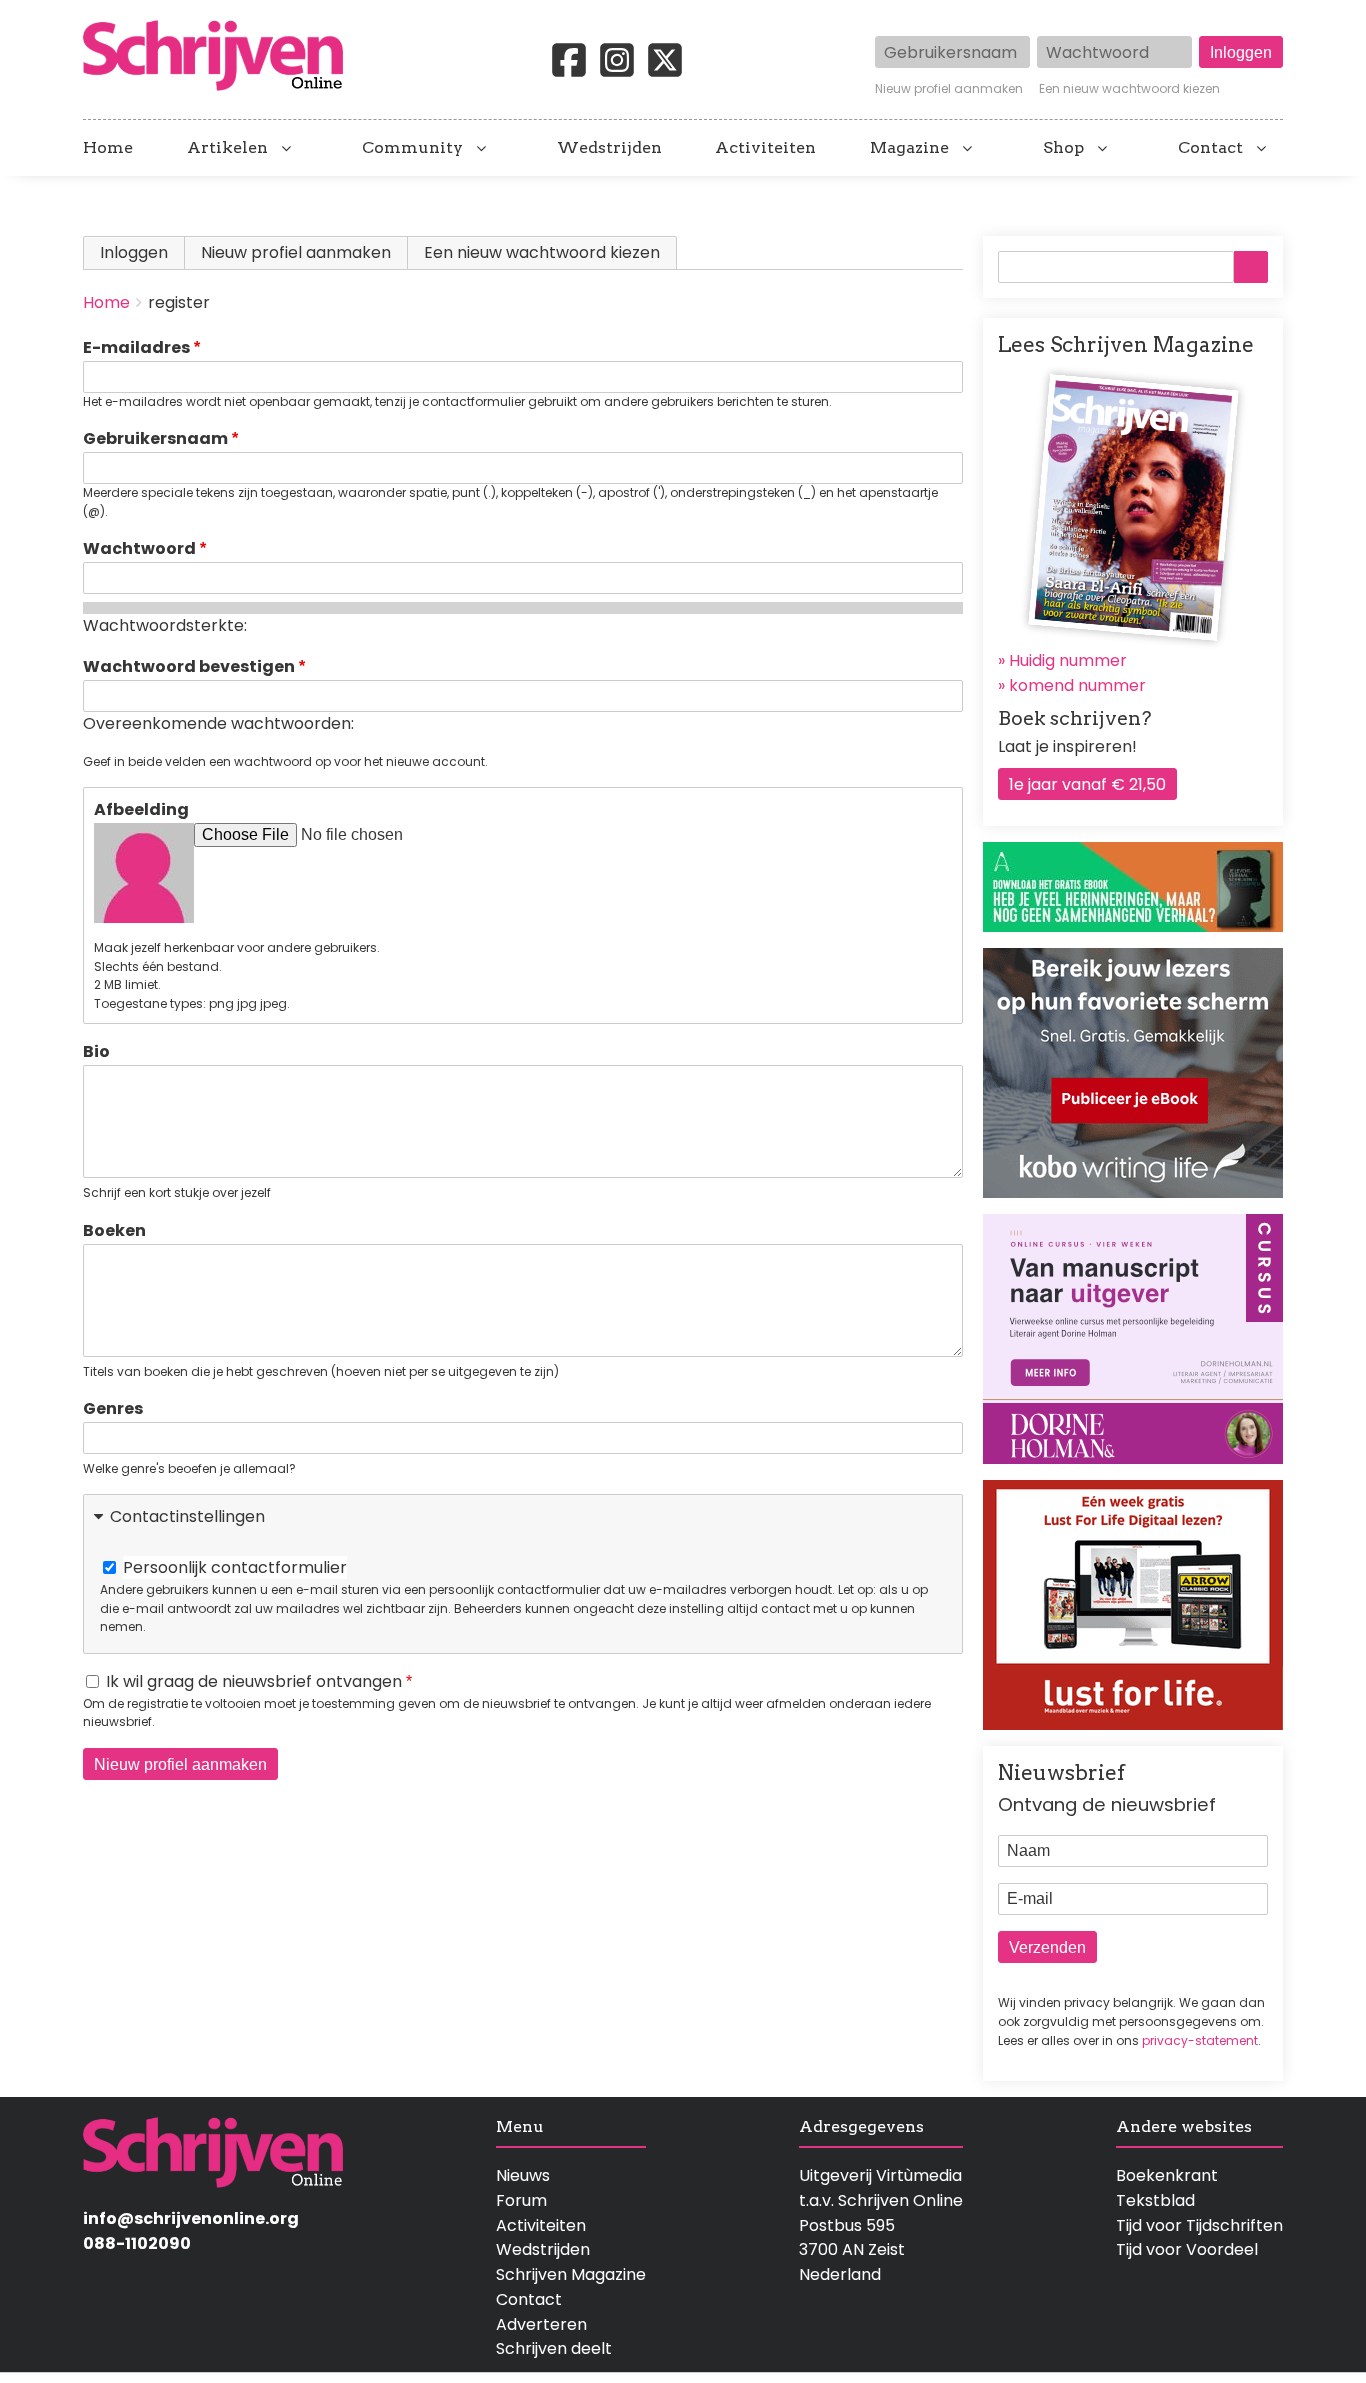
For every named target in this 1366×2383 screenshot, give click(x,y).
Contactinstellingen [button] (187, 1516)
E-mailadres (136, 347)
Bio (96, 1051)
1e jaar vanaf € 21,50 (1087, 784)
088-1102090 (137, 2243)
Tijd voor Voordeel (1187, 2249)
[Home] (221, 57)
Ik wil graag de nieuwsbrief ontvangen (254, 1681)
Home (108, 148)
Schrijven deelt (554, 2348)
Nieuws (523, 2175)
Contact (1210, 148)
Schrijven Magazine (571, 2274)
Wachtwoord (139, 548)
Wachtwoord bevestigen (189, 666)
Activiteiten (765, 148)
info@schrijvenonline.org (191, 2218)
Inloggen (134, 252)
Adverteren (541, 2324)
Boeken (114, 1230)
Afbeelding (141, 809)
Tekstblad (1155, 2200)
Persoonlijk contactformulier (235, 1567)
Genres (113, 1408)
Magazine (909, 148)
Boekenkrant (1167, 2175)
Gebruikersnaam (155, 438)
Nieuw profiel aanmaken (949, 89)
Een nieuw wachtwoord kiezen (1129, 89)
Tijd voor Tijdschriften (1199, 2225)
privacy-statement (1200, 2040)
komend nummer (1077, 685)
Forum (521, 2200)
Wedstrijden (609, 148)
